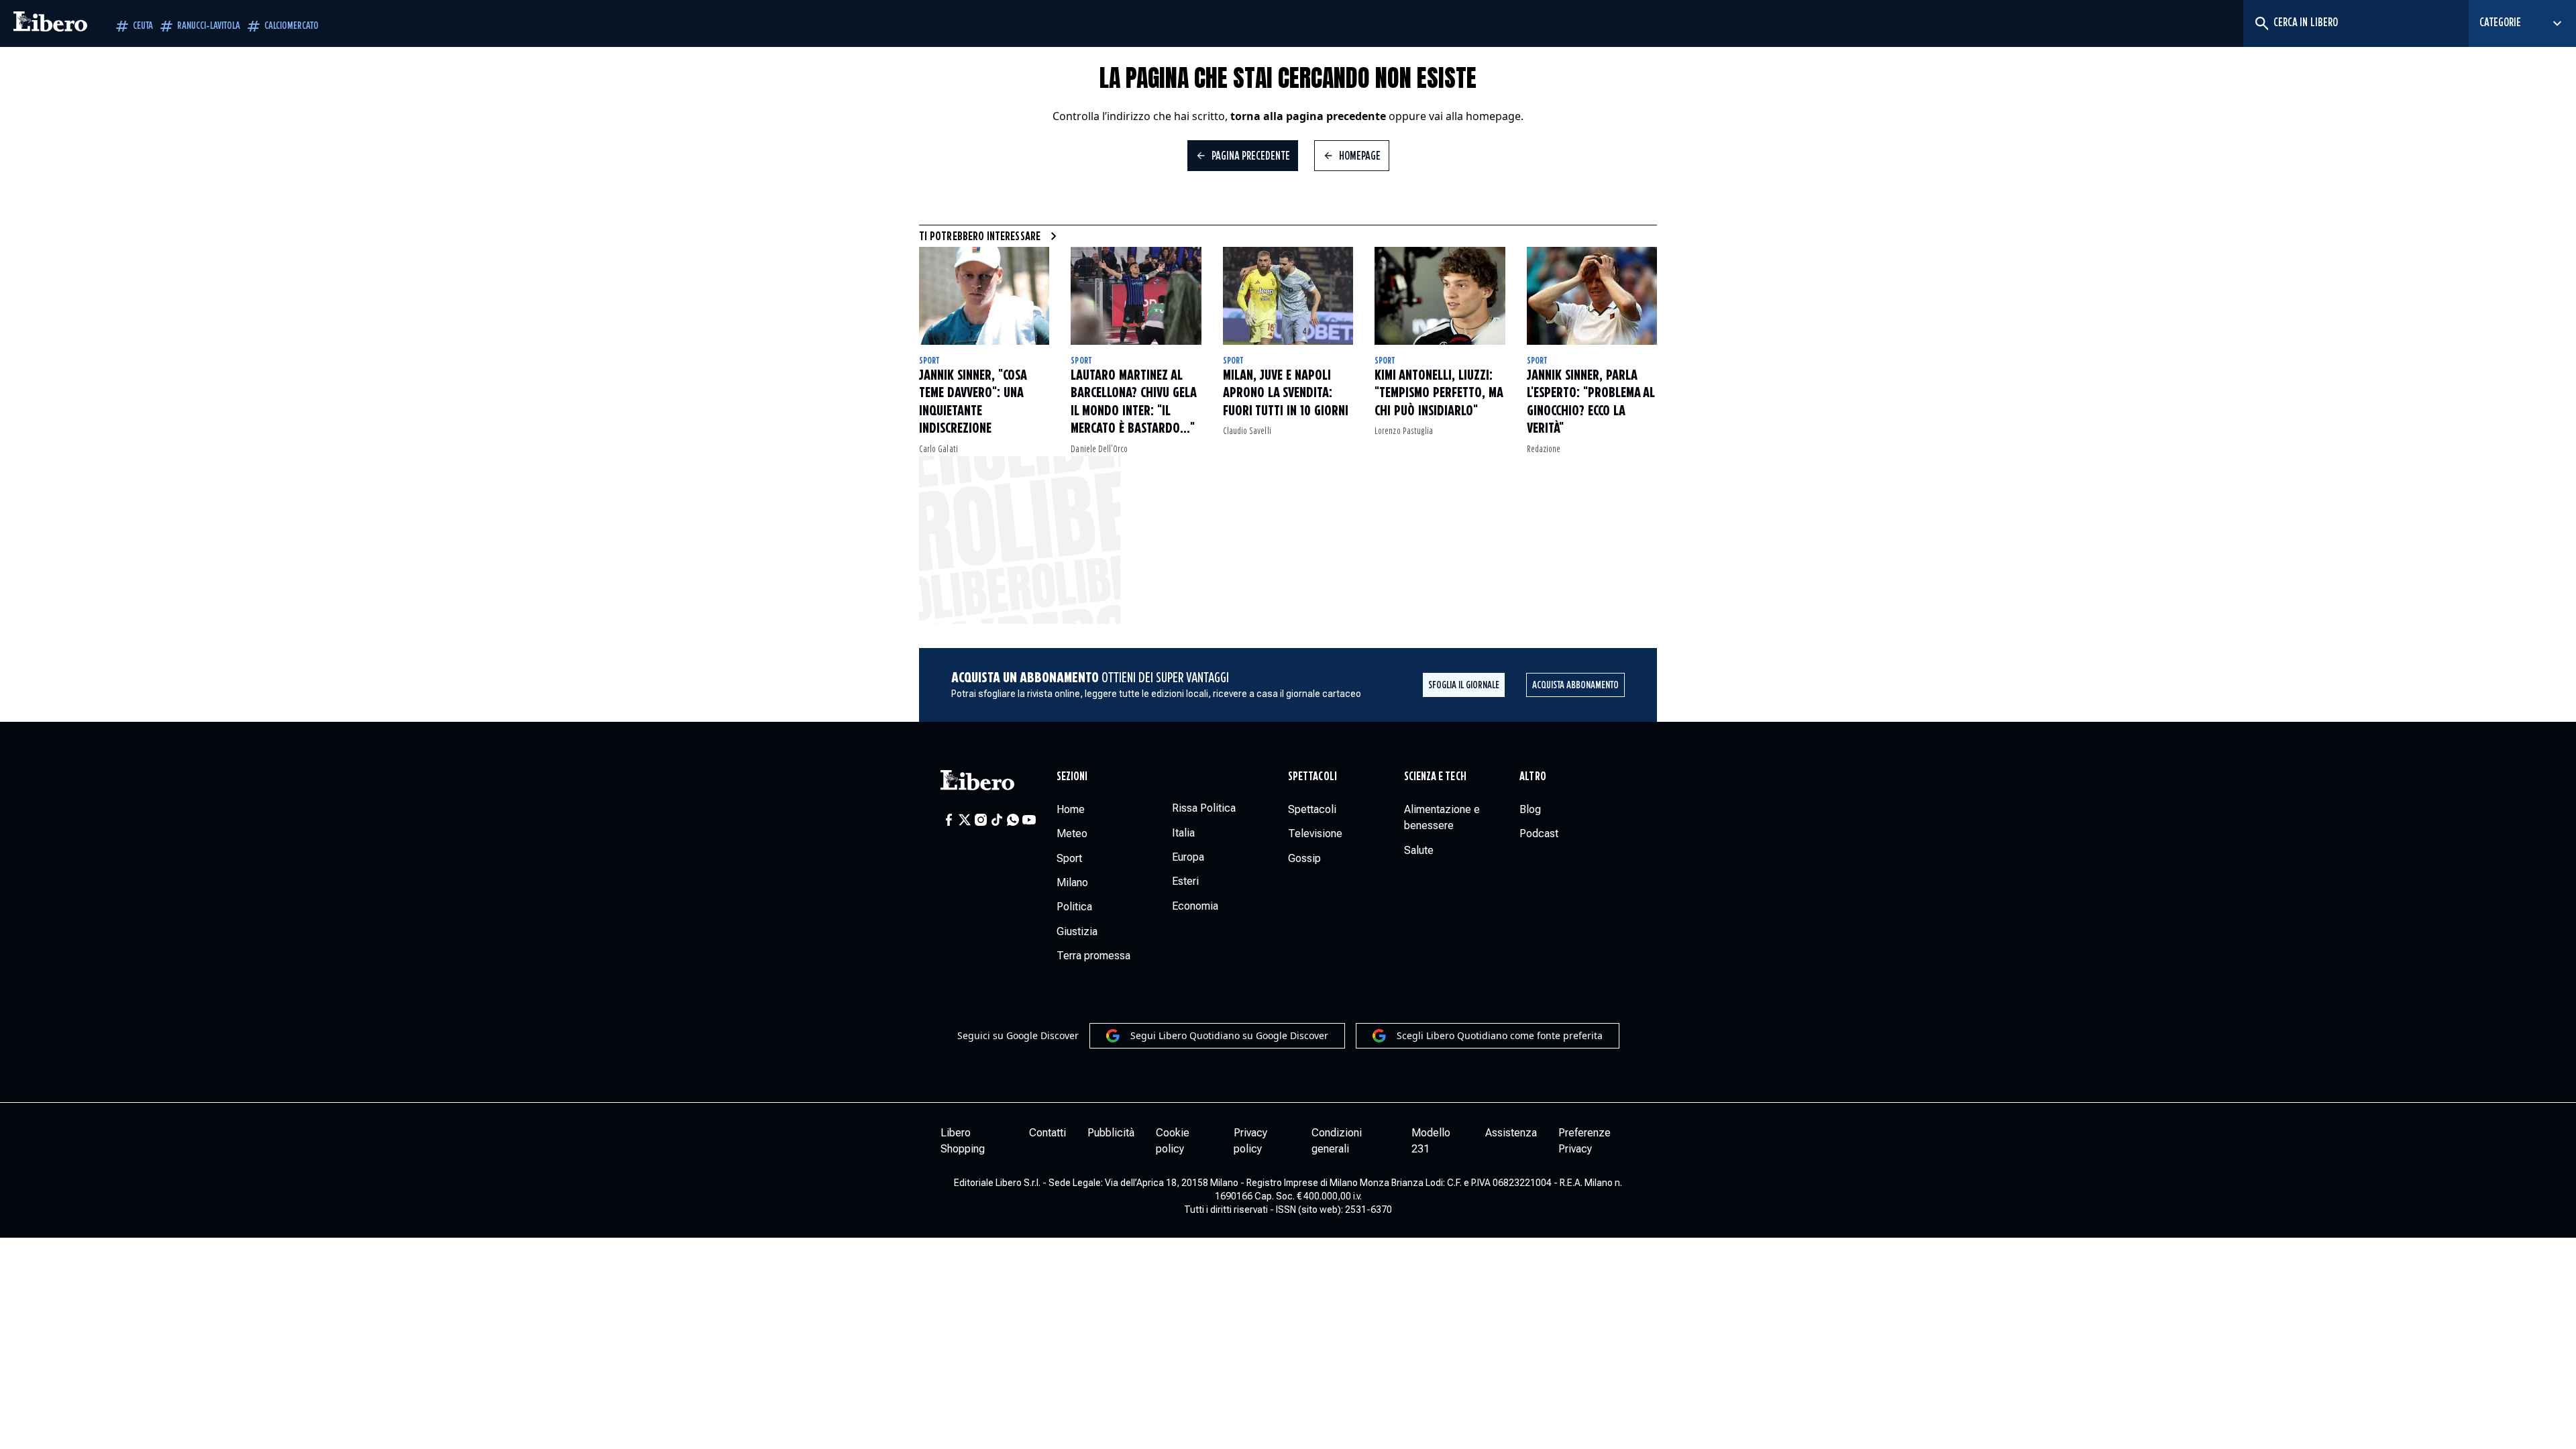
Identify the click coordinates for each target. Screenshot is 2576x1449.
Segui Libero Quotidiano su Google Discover (1229, 1035)
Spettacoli (1312, 777)
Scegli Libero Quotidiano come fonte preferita (1500, 1035)
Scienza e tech (1435, 777)
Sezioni (1072, 777)
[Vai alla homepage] (50, 23)
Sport (929, 361)
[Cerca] (2261, 23)
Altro (1533, 777)
